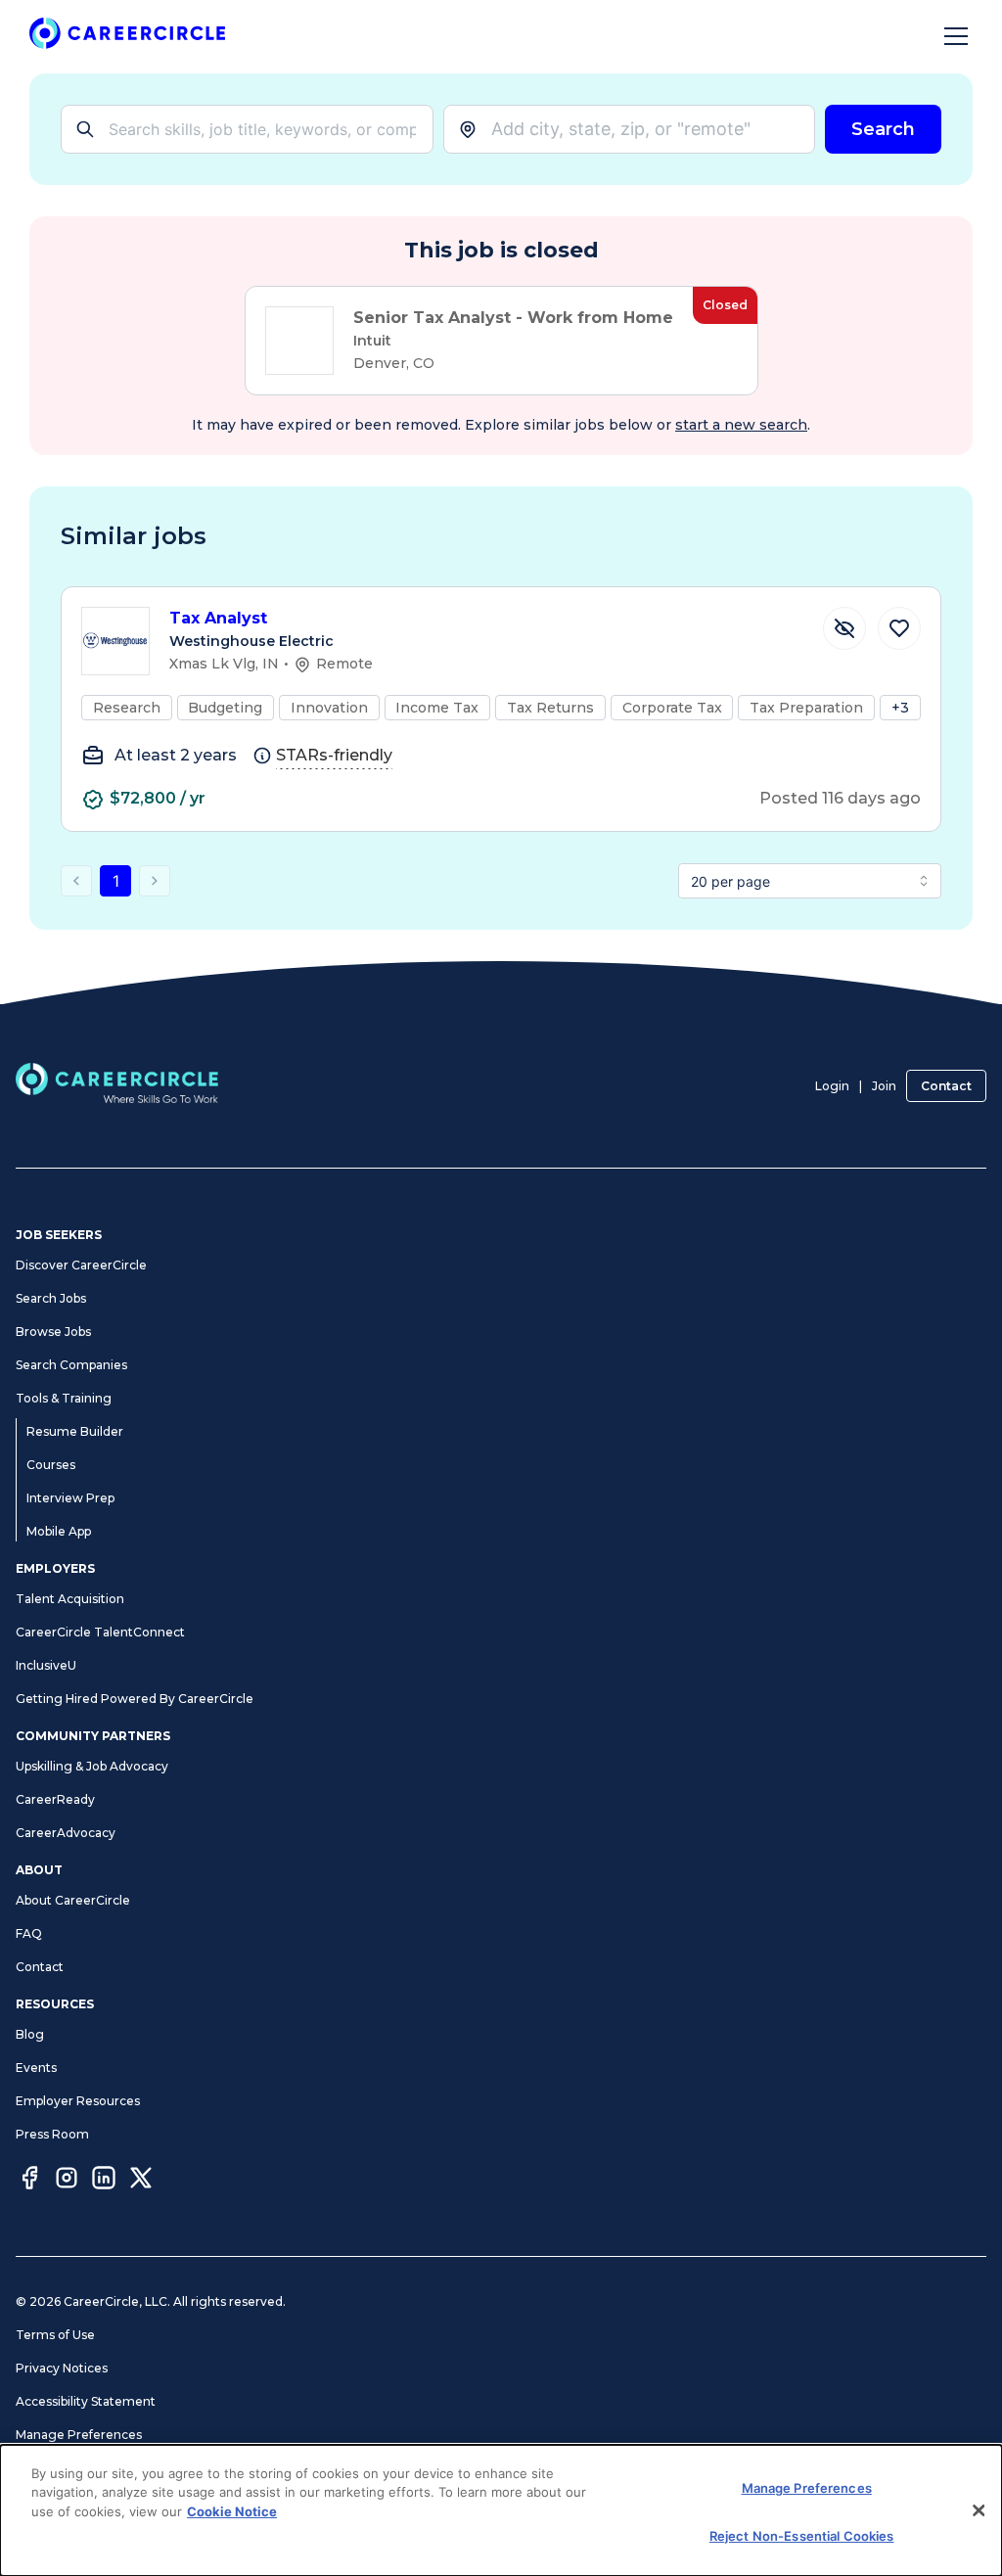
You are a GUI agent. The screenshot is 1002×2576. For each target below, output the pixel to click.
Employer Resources (78, 2101)
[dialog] (501, 2510)
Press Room (52, 2134)
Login (832, 1086)
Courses (51, 1465)
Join (884, 1086)
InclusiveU (46, 1665)
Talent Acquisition (70, 1599)
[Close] (979, 2510)
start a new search (741, 425)
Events (36, 2068)
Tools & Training (64, 1398)
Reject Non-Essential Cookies (802, 2536)
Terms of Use (55, 2335)
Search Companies (71, 1365)
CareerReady (55, 1799)
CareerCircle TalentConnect (100, 1632)
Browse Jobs (53, 1332)
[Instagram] (67, 2181)
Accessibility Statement (86, 2401)
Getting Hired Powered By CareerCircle (135, 1699)
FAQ (29, 1933)
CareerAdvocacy (66, 1833)
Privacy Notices (62, 2368)
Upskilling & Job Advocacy (92, 1766)
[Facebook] (29, 2181)
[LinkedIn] (104, 2181)
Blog (30, 2034)
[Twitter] (141, 2181)
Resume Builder (75, 1431)
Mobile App (59, 1531)
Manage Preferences (79, 2435)
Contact (946, 1086)
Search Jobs (51, 1298)
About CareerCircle (73, 1900)
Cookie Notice (232, 2511)
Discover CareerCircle (81, 1265)
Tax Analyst (218, 618)
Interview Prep (70, 1498)
